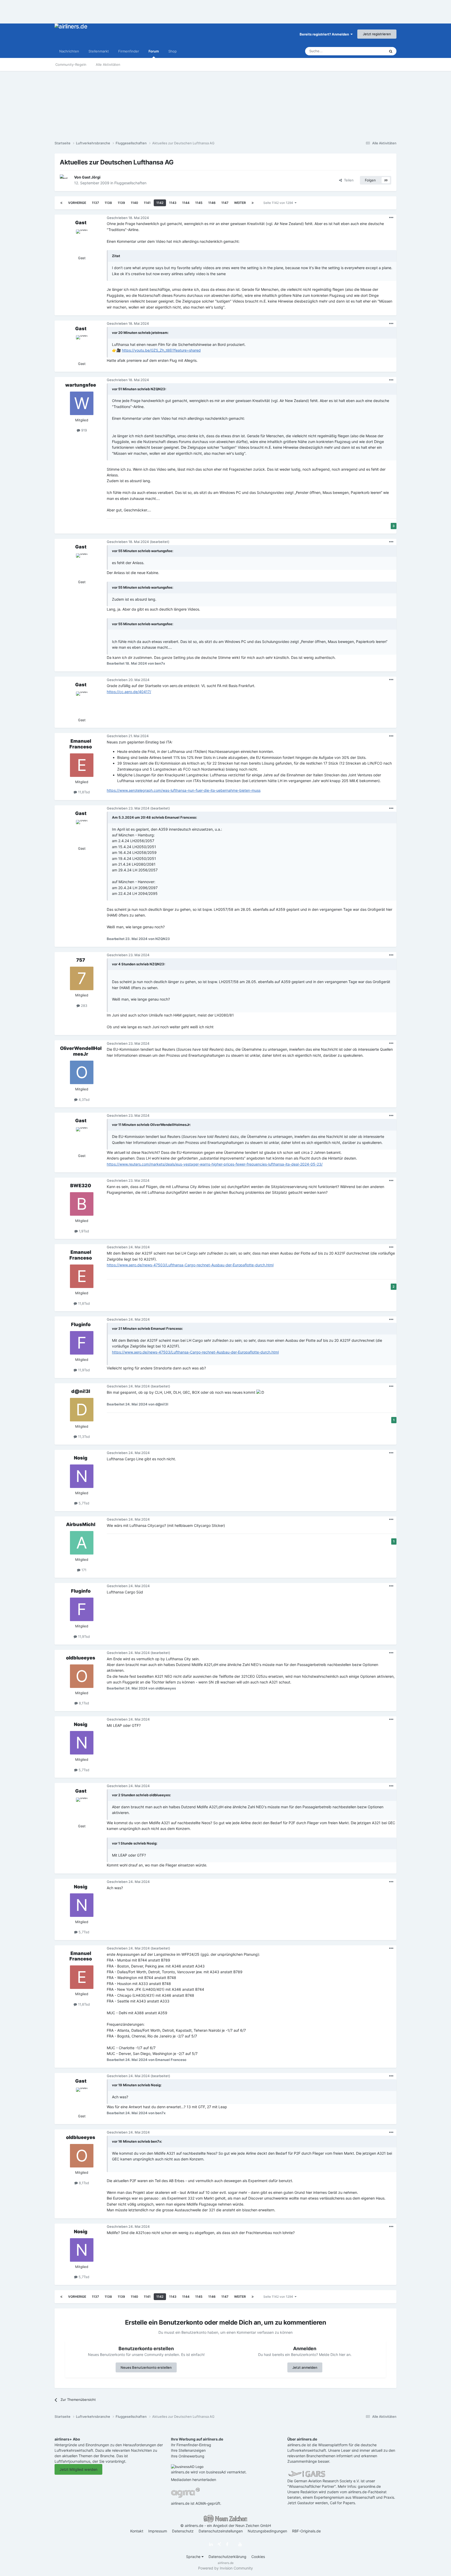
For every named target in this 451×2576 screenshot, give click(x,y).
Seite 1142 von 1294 (279, 203)
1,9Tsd (83, 1231)
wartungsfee (81, 385)
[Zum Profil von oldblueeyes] (82, 1676)
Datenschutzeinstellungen (221, 2531)
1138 (108, 203)
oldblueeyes (81, 1658)
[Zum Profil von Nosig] (82, 1476)
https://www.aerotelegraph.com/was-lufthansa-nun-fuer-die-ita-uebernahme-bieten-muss (184, 790)
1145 (199, 203)
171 (83, 1570)
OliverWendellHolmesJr (81, 1051)
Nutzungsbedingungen (267, 2531)
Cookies (258, 2557)
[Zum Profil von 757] (82, 978)
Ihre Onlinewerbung (188, 2456)
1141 (147, 203)
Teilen (348, 180)
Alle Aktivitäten (108, 64)
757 (81, 960)
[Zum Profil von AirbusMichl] (82, 1543)
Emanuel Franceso (81, 744)
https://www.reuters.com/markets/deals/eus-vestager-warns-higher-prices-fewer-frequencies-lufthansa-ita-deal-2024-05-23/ (215, 1164)
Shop (173, 51)
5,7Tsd (83, 1503)
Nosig (81, 1458)
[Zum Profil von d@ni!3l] (82, 1410)
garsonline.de (369, 2486)
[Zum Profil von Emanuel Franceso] (82, 765)
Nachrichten (69, 51)
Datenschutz (183, 2531)
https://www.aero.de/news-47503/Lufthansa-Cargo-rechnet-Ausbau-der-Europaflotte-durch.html (190, 1265)
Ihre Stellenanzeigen (188, 2450)
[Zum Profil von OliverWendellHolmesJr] (82, 1072)
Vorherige (77, 203)
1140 (134, 203)
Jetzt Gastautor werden (308, 2503)
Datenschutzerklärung (227, 2557)
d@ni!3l (81, 1391)
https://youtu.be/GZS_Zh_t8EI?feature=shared (161, 350)
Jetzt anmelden (305, 2367)
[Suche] (391, 51)
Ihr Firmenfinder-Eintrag (191, 2445)
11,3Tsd (83, 1437)
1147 (225, 203)
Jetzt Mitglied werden (78, 2469)
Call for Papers (342, 2503)
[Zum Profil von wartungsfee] (82, 403)
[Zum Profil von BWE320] (82, 1204)
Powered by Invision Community (225, 2568)
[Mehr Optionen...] (391, 218)
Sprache (194, 2557)
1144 (186, 203)
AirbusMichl (81, 1524)
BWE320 (81, 1186)
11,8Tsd (83, 792)
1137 (95, 203)
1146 (212, 203)
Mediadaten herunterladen (194, 2480)
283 (84, 1006)
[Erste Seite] (61, 203)
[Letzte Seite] (253, 203)
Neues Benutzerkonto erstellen (146, 2367)
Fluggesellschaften (130, 183)
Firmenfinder (129, 51)
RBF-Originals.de (306, 2531)
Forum (154, 51)
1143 (173, 203)
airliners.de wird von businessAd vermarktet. (209, 2472)
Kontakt (137, 2531)
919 (84, 430)
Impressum (158, 2531)
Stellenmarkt (99, 51)
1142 (160, 203)
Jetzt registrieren (377, 34)
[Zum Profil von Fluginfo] (82, 1343)
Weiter (240, 203)
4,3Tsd (84, 1100)
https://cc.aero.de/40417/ (129, 692)
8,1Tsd (83, 1703)
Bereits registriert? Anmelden (325, 34)
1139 (121, 203)
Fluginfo (81, 1324)
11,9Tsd (83, 1370)
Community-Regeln (71, 64)
